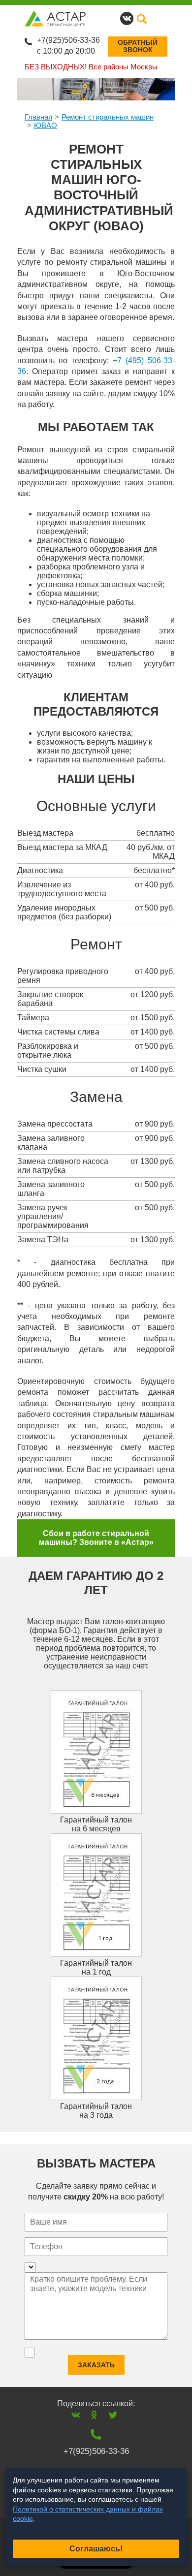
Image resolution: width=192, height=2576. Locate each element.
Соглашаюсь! (96, 2549)
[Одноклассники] (94, 2415)
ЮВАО (46, 125)
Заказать (96, 2365)
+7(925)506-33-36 (68, 40)
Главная (38, 117)
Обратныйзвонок (138, 46)
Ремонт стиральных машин (108, 117)
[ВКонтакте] (76, 2415)
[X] (113, 2415)
